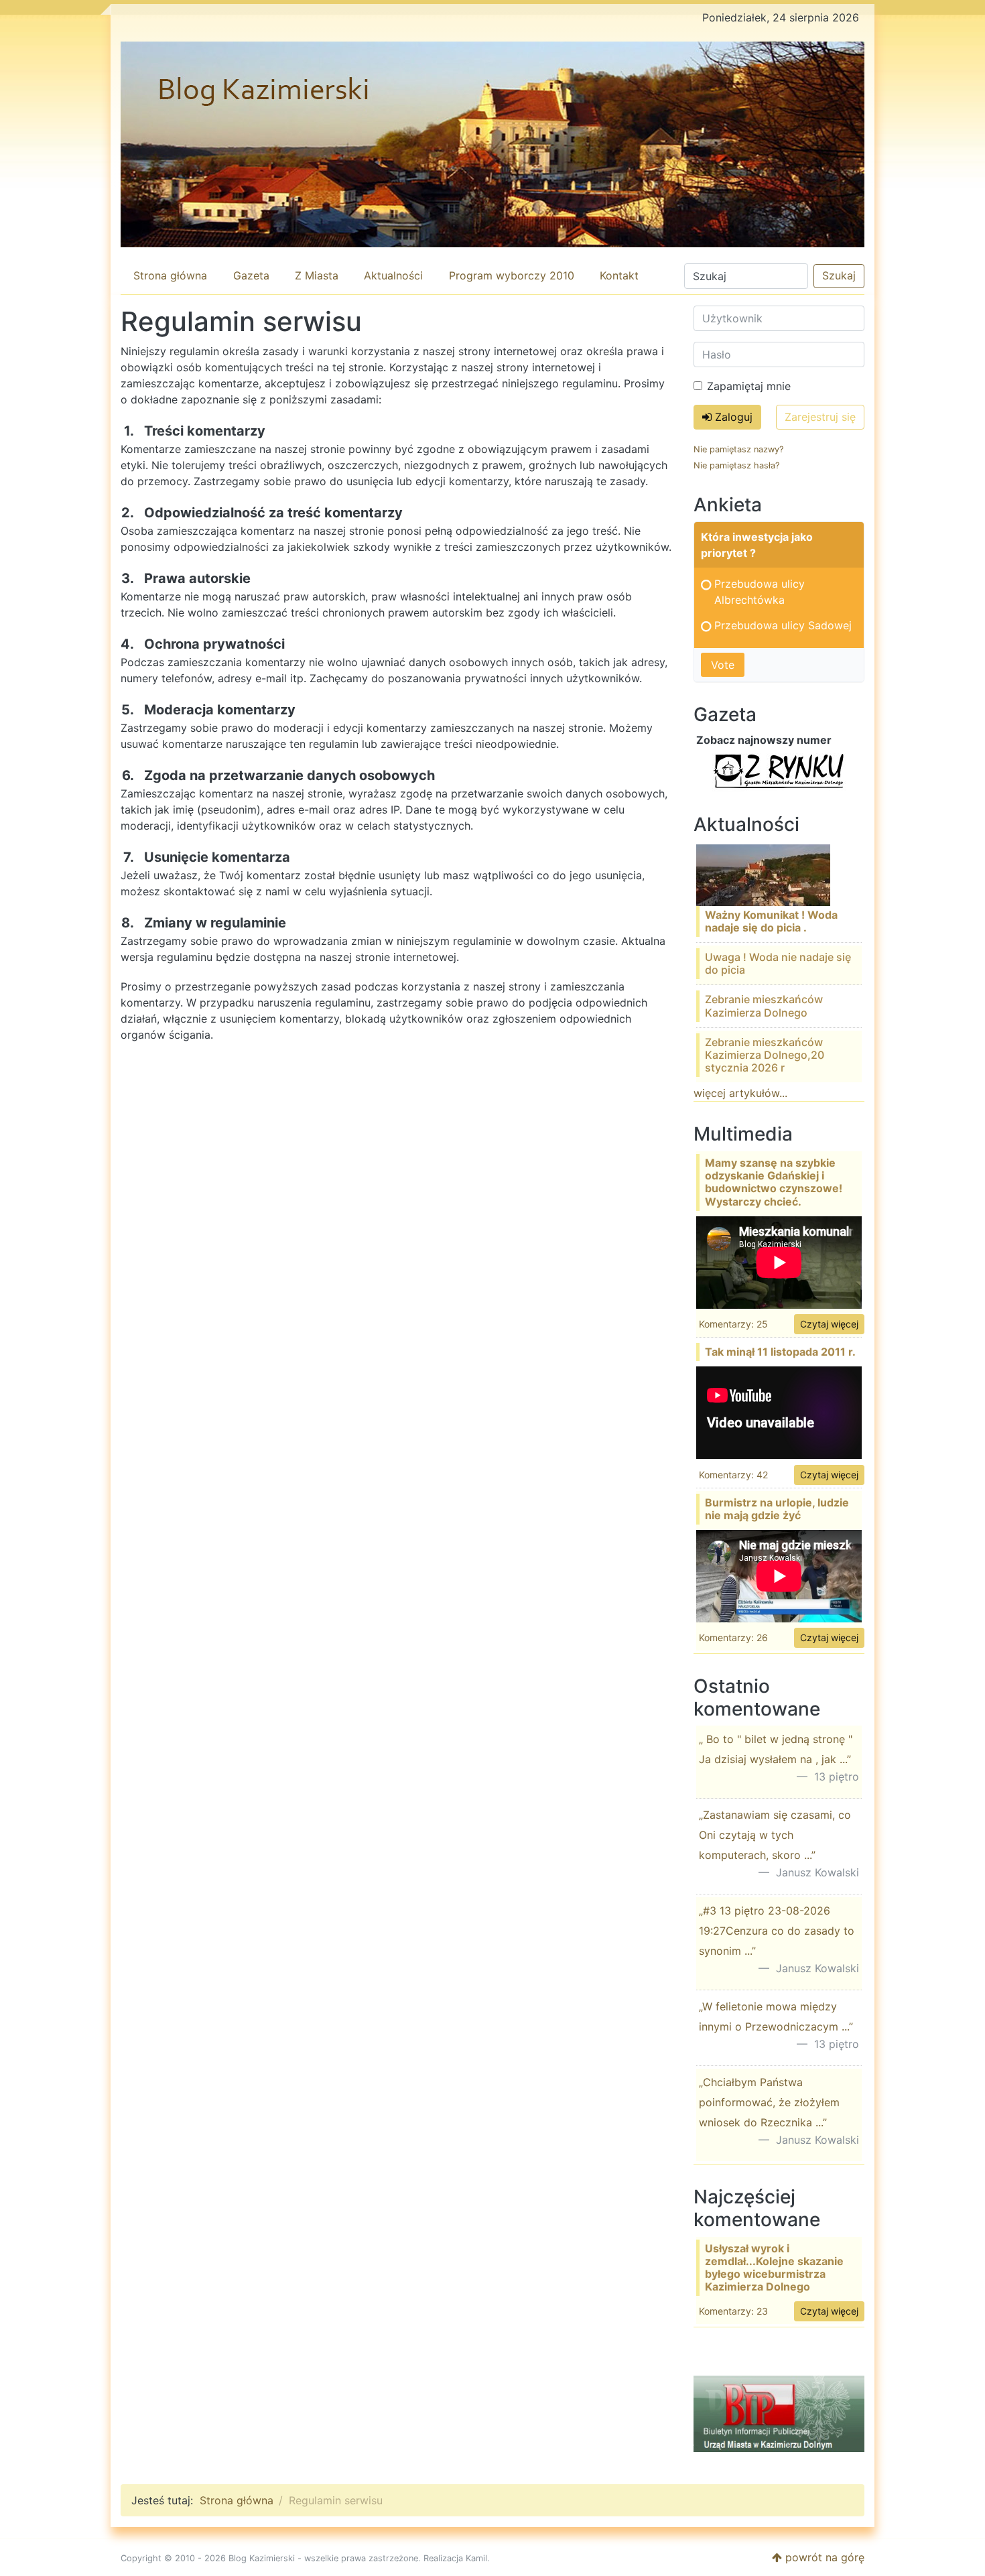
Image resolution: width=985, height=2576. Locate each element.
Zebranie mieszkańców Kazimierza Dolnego (764, 1006)
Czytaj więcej (829, 1324)
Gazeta (251, 275)
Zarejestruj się (820, 417)
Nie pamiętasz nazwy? (738, 449)
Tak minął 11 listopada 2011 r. (780, 1352)
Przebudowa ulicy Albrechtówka (760, 592)
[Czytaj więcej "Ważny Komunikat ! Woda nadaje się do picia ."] (763, 874)
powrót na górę (823, 2557)
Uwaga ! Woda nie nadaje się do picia (778, 963)
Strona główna (170, 275)
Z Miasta (317, 275)
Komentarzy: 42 (733, 1475)
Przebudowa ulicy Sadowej (783, 625)
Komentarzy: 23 (733, 2311)
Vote (723, 665)
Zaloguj (732, 417)
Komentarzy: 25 (733, 1324)
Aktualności (393, 275)
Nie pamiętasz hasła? (736, 465)
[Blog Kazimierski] (492, 144)
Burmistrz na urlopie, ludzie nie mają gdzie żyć (777, 1509)
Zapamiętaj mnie (749, 386)
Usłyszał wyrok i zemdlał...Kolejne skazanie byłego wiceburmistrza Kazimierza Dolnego (774, 2268)
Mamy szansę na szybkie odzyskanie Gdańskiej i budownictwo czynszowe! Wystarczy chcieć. (774, 1182)
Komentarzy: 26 (733, 1637)
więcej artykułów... (740, 1093)
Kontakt (619, 275)
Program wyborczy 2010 (512, 275)
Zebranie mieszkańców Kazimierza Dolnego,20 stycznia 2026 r (765, 1055)
